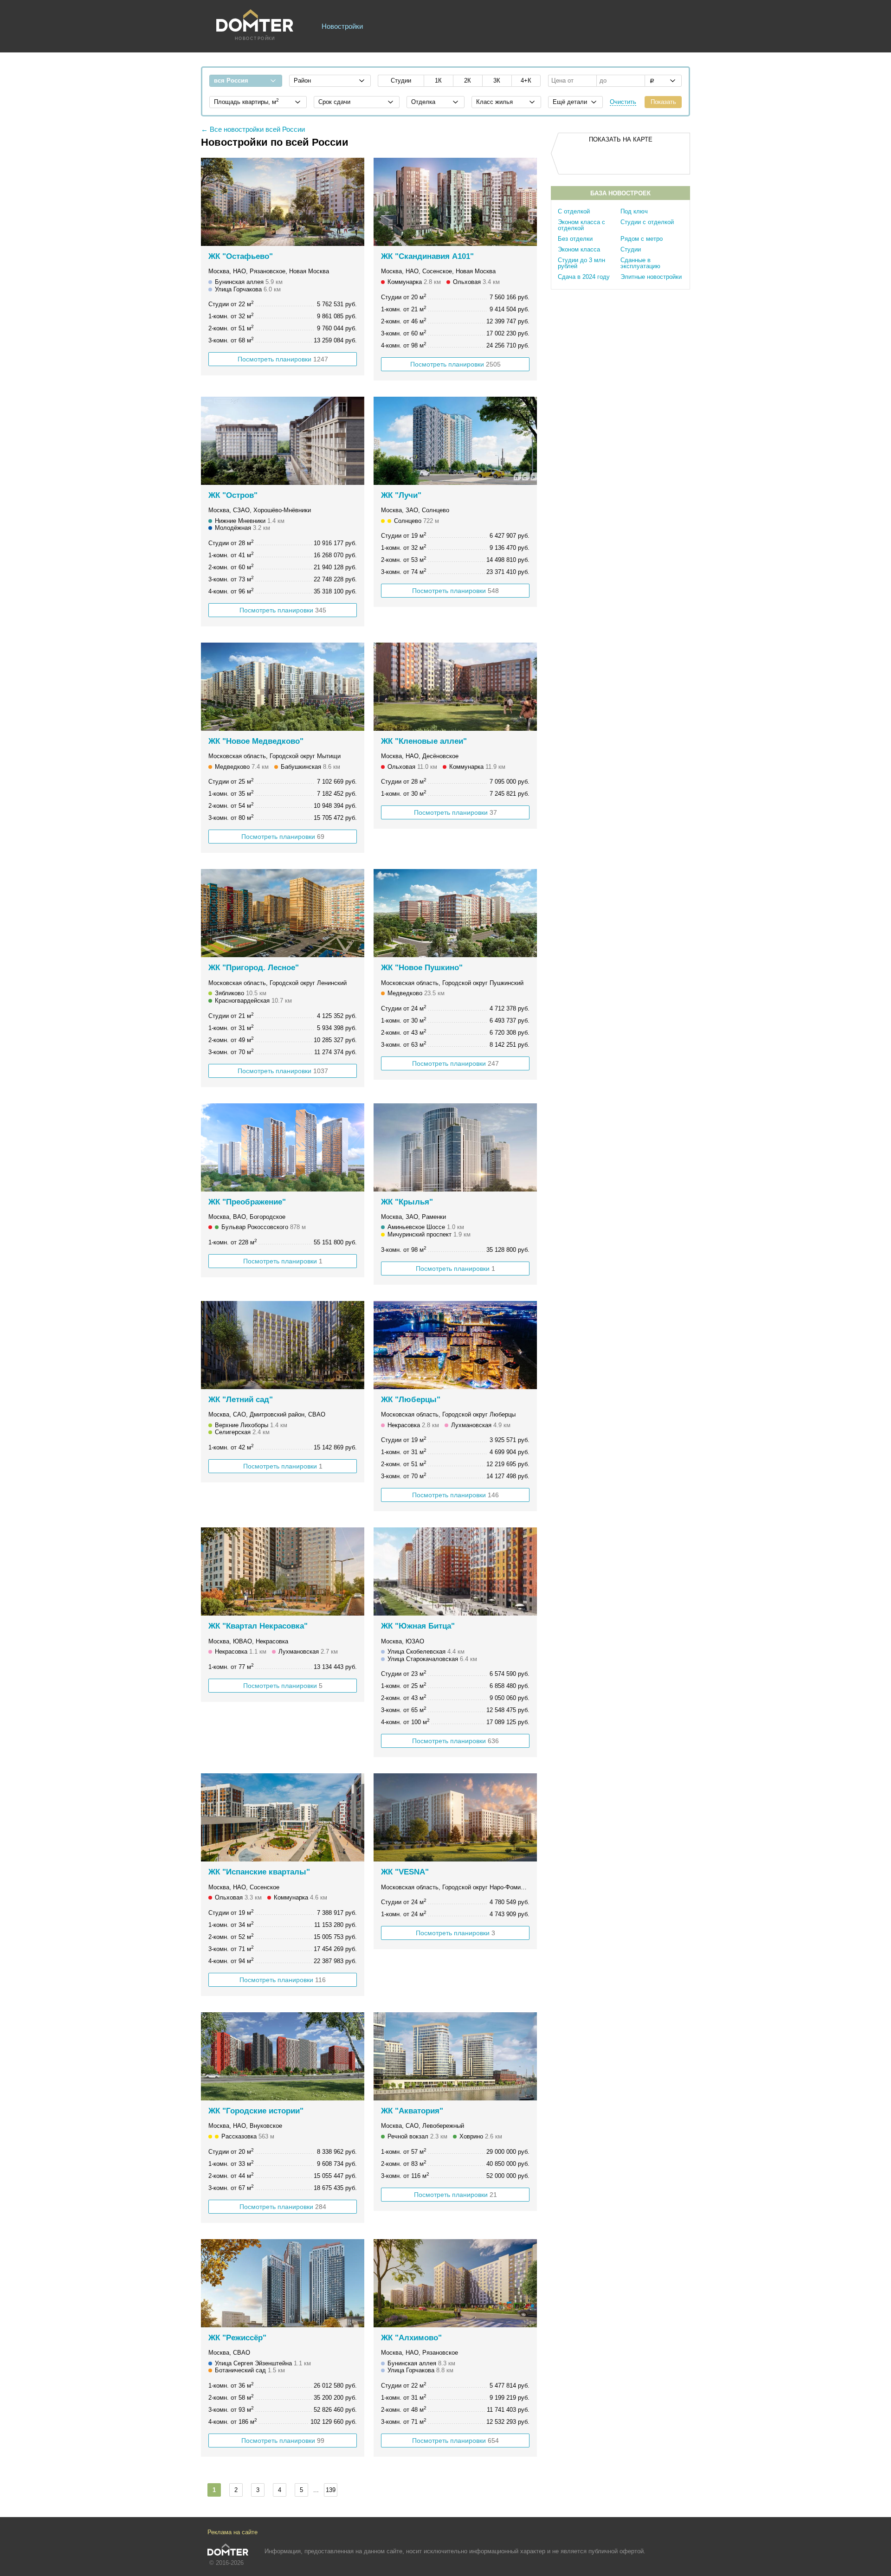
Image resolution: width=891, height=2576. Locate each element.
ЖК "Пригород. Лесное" (254, 968)
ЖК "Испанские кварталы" (259, 1872)
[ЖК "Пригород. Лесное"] (283, 913)
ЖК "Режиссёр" (237, 2338)
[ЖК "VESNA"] (455, 1817)
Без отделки (575, 239)
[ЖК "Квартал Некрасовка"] (283, 1571)
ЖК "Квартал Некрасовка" (258, 1626)
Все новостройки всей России (257, 129)
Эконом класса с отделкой (581, 225)
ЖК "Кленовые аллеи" (424, 741)
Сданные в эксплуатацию (640, 263)
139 (331, 2490)
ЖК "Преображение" (247, 1202)
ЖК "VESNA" (405, 1872)
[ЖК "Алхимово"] (455, 2283)
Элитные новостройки (651, 277)
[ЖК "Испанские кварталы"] (283, 1817)
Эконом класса (579, 249)
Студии (631, 249)
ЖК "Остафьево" (241, 256)
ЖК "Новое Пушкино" (422, 968)
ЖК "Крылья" (407, 1202)
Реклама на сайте (232, 2532)
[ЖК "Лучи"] (455, 441)
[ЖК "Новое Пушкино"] (455, 913)
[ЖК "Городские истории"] (283, 2056)
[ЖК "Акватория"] (455, 2056)
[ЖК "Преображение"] (283, 1147)
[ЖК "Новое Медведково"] (283, 687)
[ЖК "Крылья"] (455, 1147)
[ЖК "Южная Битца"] (455, 1571)
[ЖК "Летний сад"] (283, 1345)
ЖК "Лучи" (401, 495)
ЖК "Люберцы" (411, 1400)
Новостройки (342, 26)
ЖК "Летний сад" (241, 1400)
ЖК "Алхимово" (411, 2338)
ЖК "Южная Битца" (418, 1626)
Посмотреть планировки (283, 359)
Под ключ (634, 211)
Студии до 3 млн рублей (581, 263)
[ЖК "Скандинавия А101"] (455, 202)
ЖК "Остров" (233, 495)
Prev (213, 202)
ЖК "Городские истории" (256, 2111)
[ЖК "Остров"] (283, 441)
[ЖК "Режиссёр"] (283, 2283)
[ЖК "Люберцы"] (455, 1345)
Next (352, 202)
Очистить (623, 102)
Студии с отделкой (647, 222)
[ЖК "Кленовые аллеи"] (455, 687)
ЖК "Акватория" (412, 2111)
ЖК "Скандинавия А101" (427, 256)
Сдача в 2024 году (584, 277)
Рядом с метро (642, 239)
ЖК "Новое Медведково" (256, 741)
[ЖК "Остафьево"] (283, 202)
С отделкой (574, 211)
